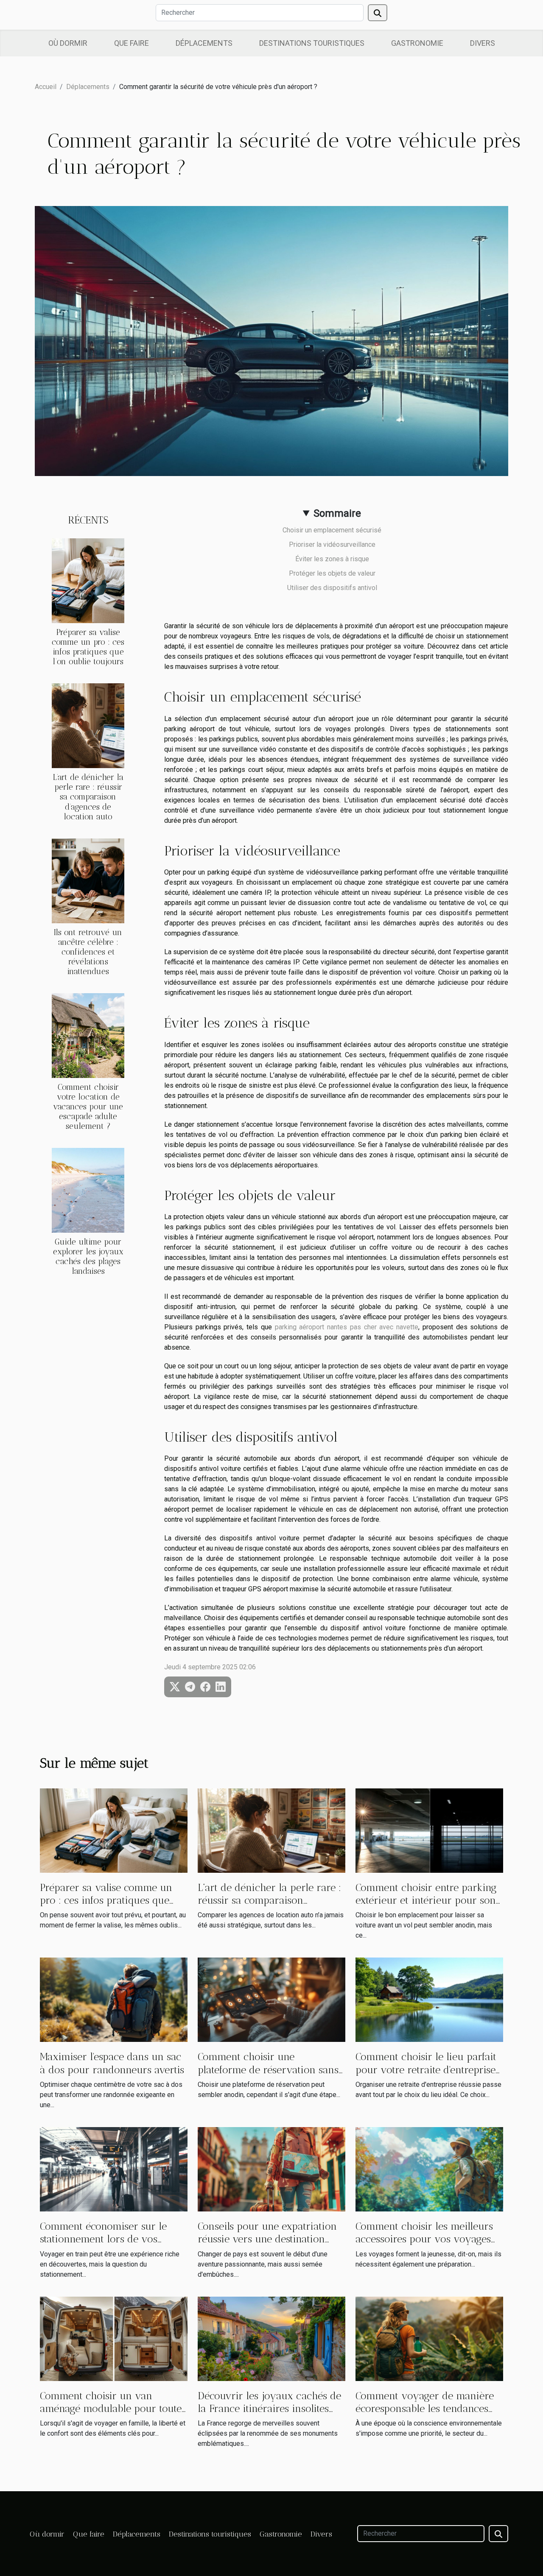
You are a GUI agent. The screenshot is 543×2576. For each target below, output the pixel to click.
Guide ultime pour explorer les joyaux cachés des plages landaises (88, 1256)
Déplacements (204, 43)
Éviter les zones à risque (332, 559)
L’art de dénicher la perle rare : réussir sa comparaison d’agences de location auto (88, 797)
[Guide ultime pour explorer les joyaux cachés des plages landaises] (88, 1190)
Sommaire (337, 513)
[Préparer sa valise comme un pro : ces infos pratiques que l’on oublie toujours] (88, 581)
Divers (483, 43)
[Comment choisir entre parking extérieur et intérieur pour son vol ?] (429, 1830)
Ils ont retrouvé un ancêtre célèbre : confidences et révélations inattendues (88, 952)
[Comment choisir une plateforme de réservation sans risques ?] (271, 1999)
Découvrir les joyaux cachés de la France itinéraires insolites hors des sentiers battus (269, 2409)
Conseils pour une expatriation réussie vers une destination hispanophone (267, 2239)
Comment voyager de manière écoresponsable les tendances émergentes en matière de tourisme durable (425, 2415)
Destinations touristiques (312, 43)
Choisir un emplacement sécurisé (332, 530)
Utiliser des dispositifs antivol (332, 588)
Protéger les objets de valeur (332, 573)
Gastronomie (417, 43)
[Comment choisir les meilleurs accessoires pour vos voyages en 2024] (429, 2169)
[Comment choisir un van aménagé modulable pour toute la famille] (114, 2338)
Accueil (46, 87)
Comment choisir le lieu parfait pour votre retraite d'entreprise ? (426, 2069)
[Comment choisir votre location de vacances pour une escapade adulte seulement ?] (88, 1035)
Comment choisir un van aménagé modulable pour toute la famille (111, 2409)
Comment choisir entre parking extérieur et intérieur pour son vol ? (426, 1900)
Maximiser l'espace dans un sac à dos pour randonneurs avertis (112, 2063)
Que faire (132, 43)
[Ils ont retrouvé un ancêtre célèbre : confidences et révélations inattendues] (88, 880)
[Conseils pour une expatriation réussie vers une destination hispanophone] (271, 2169)
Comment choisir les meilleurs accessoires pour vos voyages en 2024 (424, 2239)
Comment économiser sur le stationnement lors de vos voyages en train (103, 2239)
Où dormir (68, 43)
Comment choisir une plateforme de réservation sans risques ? (268, 2069)
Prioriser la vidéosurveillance (332, 544)
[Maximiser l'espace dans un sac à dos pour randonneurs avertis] (114, 1999)
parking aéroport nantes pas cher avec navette (347, 1327)
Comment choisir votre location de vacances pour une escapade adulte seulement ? (88, 1107)
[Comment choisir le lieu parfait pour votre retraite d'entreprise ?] (429, 1999)
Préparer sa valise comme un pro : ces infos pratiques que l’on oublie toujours (88, 647)
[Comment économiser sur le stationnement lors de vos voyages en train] (114, 2169)
